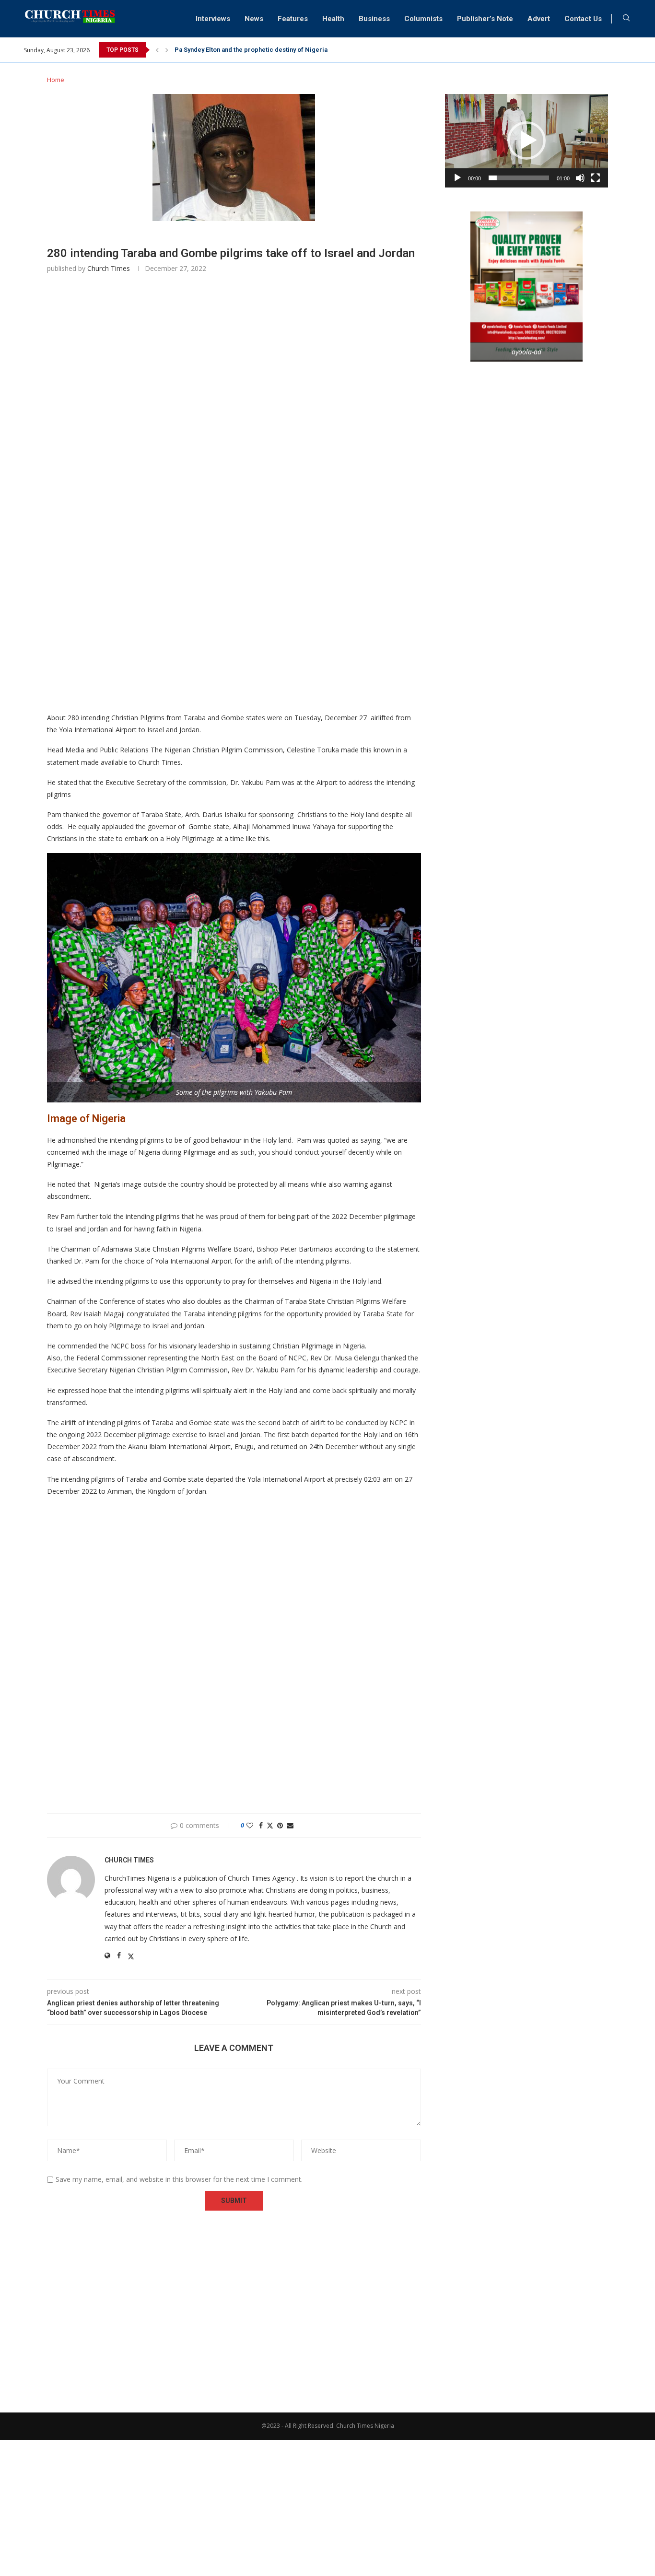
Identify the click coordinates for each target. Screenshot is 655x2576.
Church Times (109, 268)
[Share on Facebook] (261, 1825)
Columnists (423, 19)
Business (374, 19)
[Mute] (580, 178)
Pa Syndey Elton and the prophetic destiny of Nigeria (251, 50)
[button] (157, 50)
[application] (526, 141)
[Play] (457, 178)
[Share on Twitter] (270, 1825)
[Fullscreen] (596, 178)
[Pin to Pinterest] (280, 1825)
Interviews (213, 19)
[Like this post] (250, 1825)
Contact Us (583, 19)
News (254, 19)
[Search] (626, 19)
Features (293, 19)
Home (56, 80)
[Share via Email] (290, 1825)
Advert (539, 19)
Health (333, 19)
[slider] (519, 178)
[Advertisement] (234, 424)
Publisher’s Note (485, 19)
